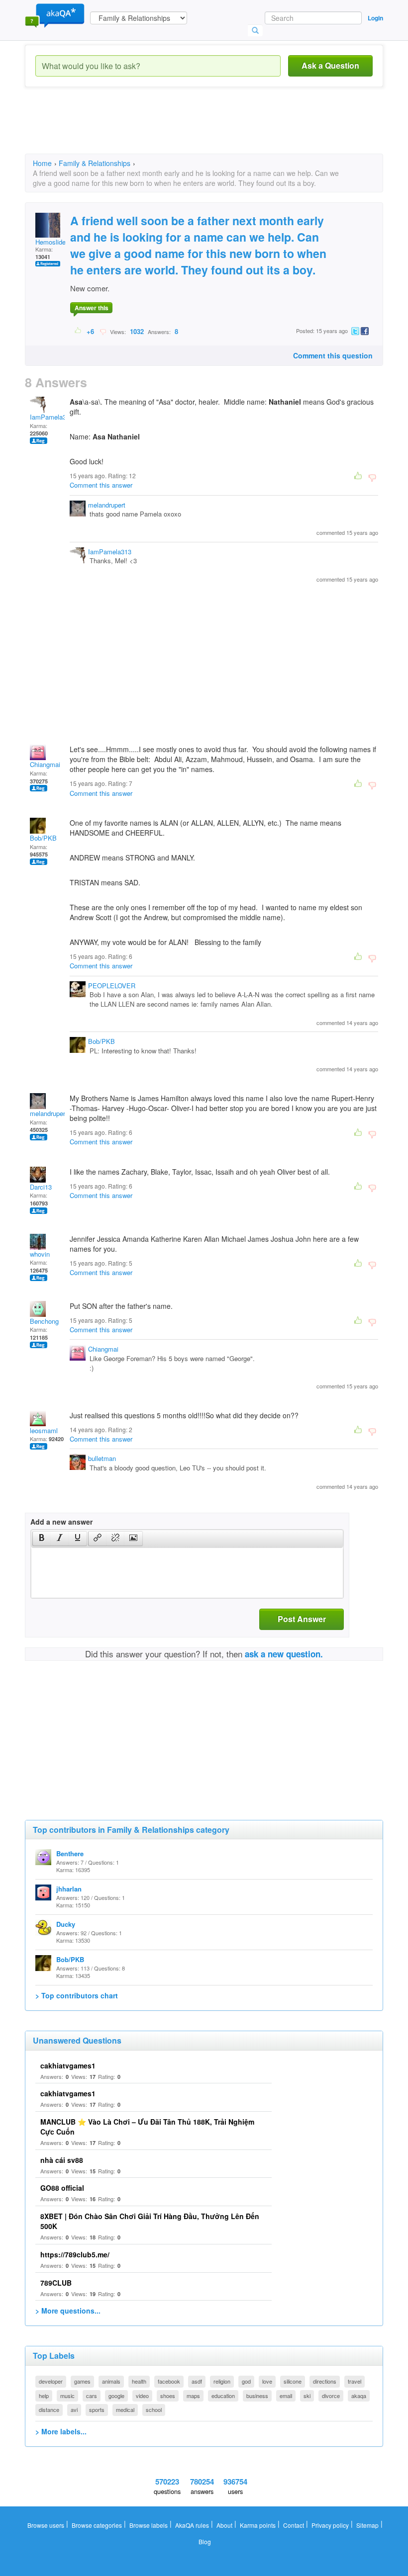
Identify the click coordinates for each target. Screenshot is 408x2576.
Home (42, 163)
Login (375, 18)
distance (49, 2409)
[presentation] (42, 1539)
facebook (169, 2381)
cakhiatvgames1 (68, 2065)
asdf (197, 2381)
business (257, 2396)
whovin (40, 1254)
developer (51, 2381)
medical (125, 2409)
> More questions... (68, 2311)
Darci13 (41, 1187)
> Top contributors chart (77, 1995)
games (82, 2381)
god (246, 2381)
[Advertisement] (206, 129)
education (223, 2396)
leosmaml (44, 1430)
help (44, 2396)
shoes (168, 2396)
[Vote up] (78, 331)
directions (325, 2381)
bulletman (102, 1458)
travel (355, 2381)
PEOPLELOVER (112, 986)
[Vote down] (103, 331)
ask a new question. (284, 1654)
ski (307, 2396)
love (267, 2381)
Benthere (70, 1853)
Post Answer (302, 1619)
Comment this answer (101, 485)
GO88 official (62, 2188)
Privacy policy (330, 2525)
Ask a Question (330, 65)
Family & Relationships (95, 163)
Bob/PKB (43, 838)
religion (222, 2381)
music (67, 2396)
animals (111, 2381)
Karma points (258, 2525)
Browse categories (97, 2525)
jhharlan (69, 1889)
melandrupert (107, 505)
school (154, 2409)
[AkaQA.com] (55, 15)
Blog (205, 2541)
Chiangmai (45, 764)
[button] (42, 1539)
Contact (294, 2525)
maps (193, 2396)
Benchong (44, 1321)
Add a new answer (61, 1522)
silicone (293, 2381)
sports (97, 2409)
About (224, 2525)
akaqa (359, 2396)
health (139, 2381)
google (116, 2396)
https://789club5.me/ (75, 2254)
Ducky (66, 1924)
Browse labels (149, 2525)
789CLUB (56, 2283)
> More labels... (61, 2431)
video (142, 2396)
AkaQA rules (192, 2525)
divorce (331, 2396)
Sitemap (367, 2525)
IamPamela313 (51, 417)
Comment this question (333, 355)
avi (74, 2409)
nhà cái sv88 (62, 2160)
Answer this (92, 308)
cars (92, 2396)
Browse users (46, 2525)
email (286, 2396)
